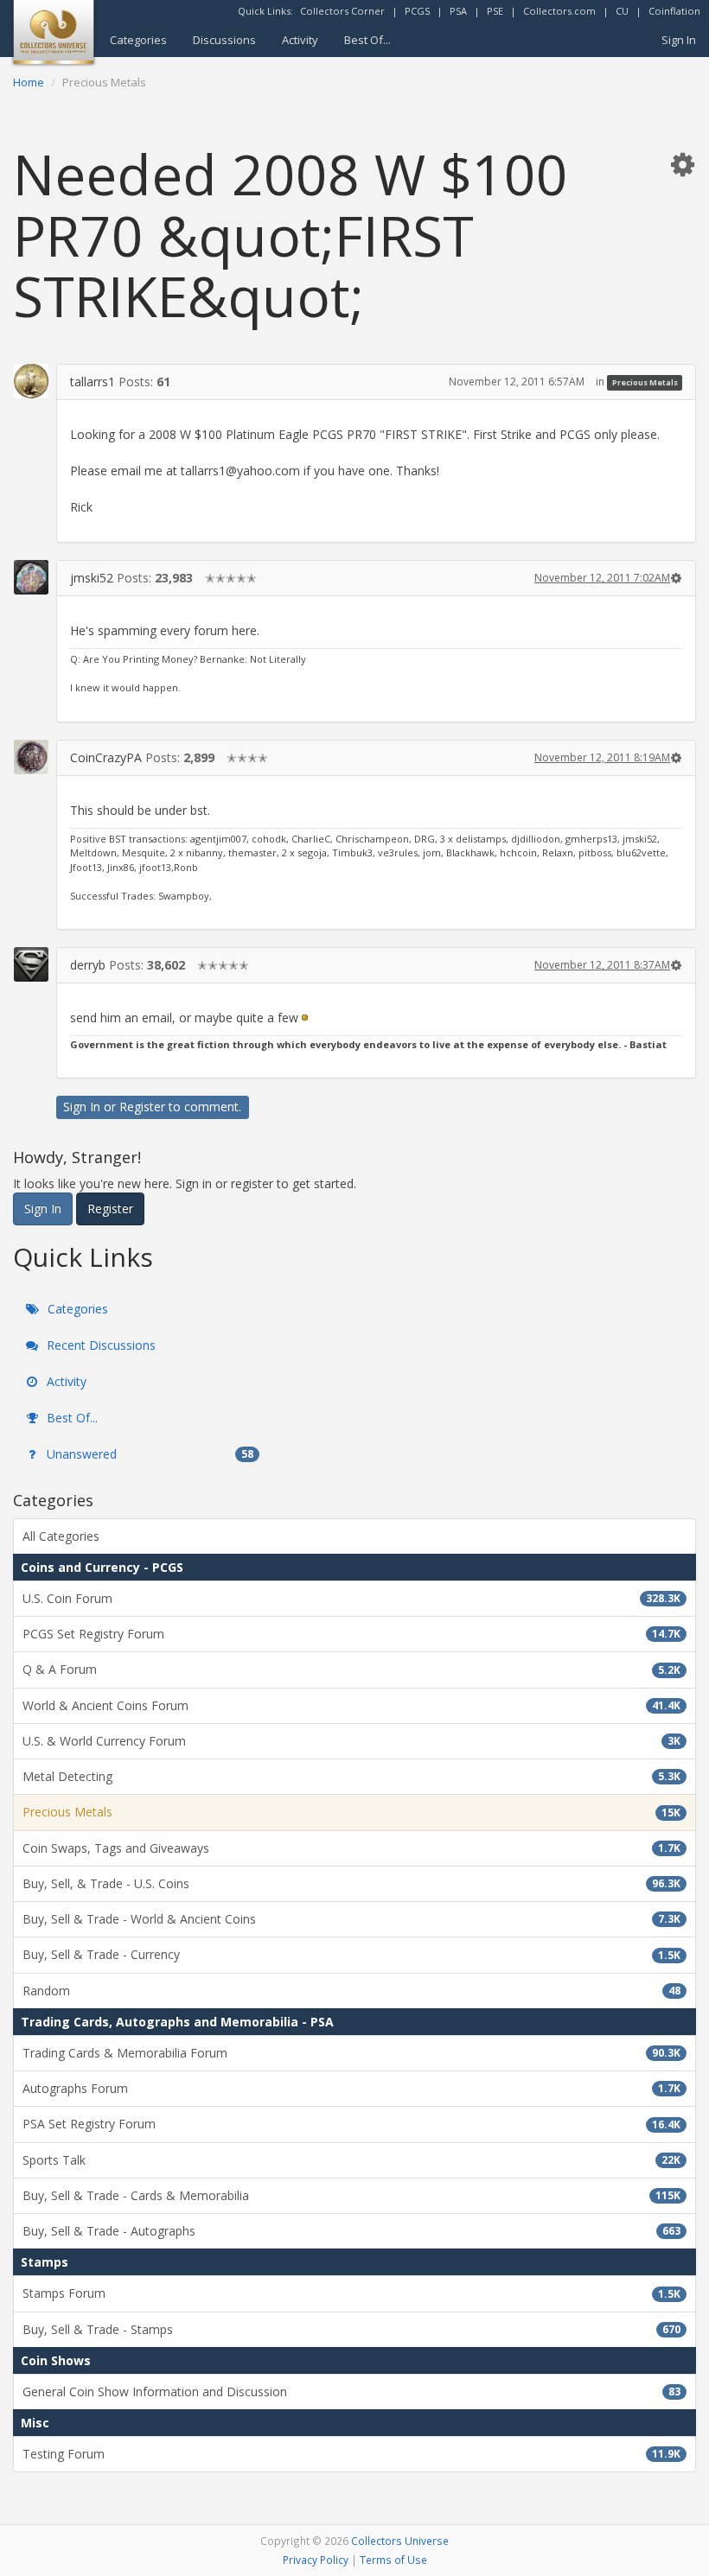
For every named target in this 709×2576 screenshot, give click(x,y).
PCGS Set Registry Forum (351, 1634)
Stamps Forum (351, 2293)
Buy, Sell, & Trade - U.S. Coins (351, 1883)
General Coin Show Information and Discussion (351, 2392)
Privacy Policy (316, 2560)
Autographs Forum (351, 2088)
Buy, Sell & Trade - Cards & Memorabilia (351, 2195)
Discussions (224, 40)
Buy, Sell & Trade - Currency (351, 1954)
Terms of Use (393, 2560)
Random (351, 1991)
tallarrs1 (93, 382)
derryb (88, 965)
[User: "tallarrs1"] (31, 381)
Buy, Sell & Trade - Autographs (351, 2231)
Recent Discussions (99, 1345)
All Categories (61, 1536)
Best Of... (367, 40)
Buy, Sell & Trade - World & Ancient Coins (351, 1919)
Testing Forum (351, 2454)
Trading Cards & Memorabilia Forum (351, 2053)
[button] (682, 164)
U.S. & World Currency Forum (351, 1741)
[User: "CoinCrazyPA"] (31, 757)
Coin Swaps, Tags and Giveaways (351, 1848)
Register (142, 1107)
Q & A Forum (351, 1669)
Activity (300, 40)
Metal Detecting (351, 1776)
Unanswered (148, 1454)
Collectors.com (559, 11)
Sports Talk (351, 2160)
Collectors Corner (342, 11)
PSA (458, 11)
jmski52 (92, 578)
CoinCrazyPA (106, 757)
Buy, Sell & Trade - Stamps (351, 2329)
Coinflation (674, 11)
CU (622, 11)
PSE (495, 11)
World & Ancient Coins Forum (351, 1705)
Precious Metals (645, 382)
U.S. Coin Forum (351, 1598)
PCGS (417, 11)
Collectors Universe (400, 2541)
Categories (138, 40)
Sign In (679, 40)
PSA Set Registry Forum (351, 2124)
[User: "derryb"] (31, 964)
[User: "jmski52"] (31, 577)
